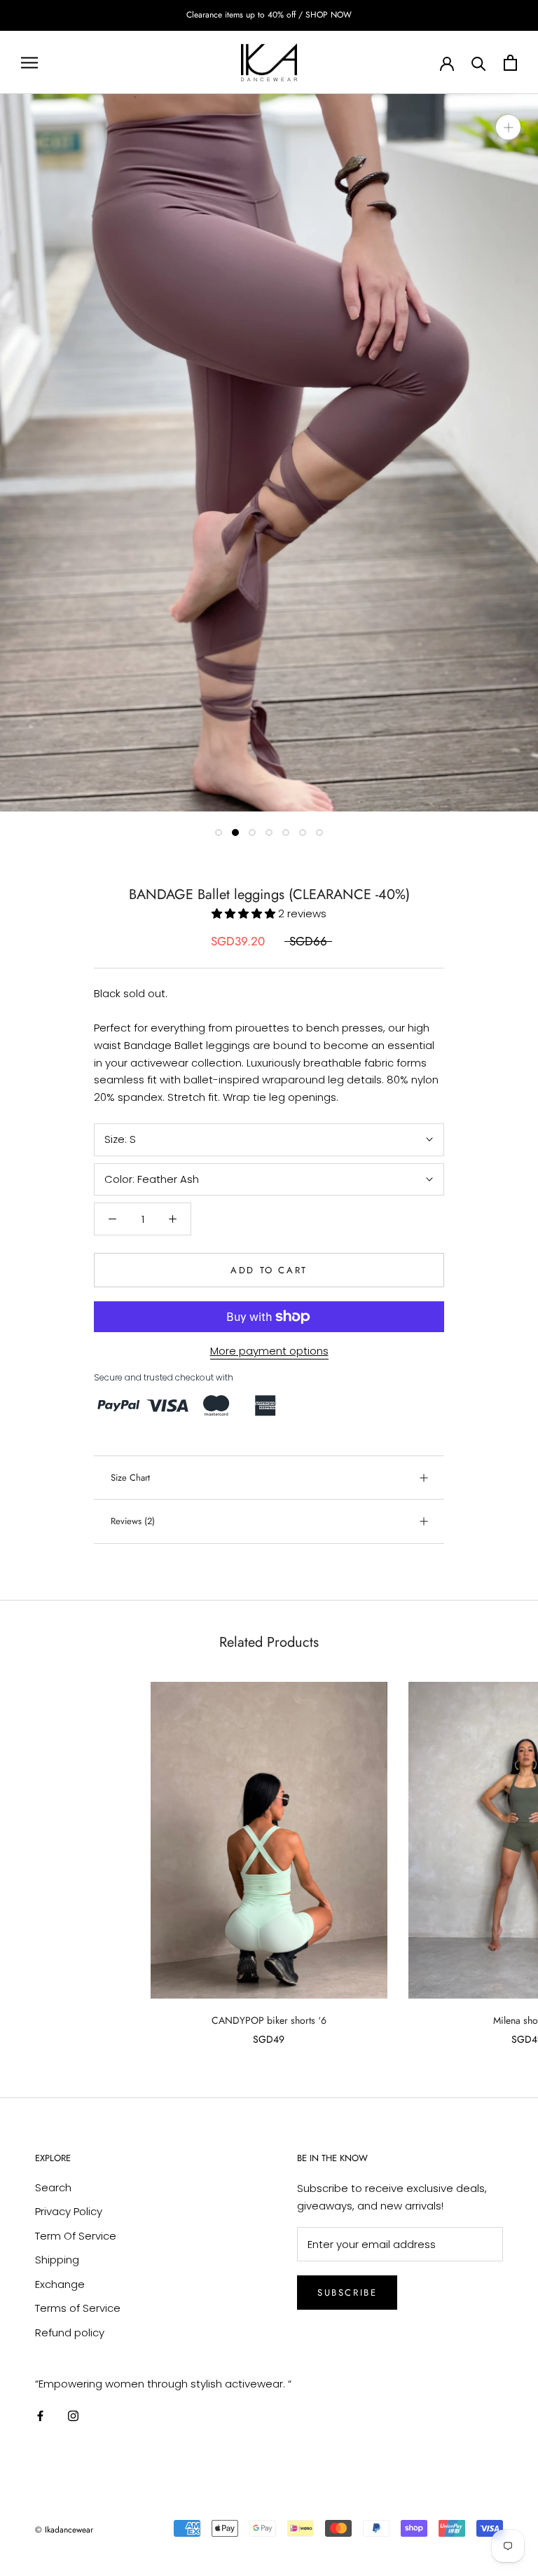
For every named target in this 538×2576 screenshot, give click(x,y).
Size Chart (130, 1478)
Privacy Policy (69, 2211)
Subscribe (347, 2293)
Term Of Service (76, 2236)
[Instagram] (73, 2416)
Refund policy (70, 2332)
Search (53, 2187)
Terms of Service (78, 2308)
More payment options (269, 1351)
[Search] (479, 63)
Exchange (60, 2284)
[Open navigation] (29, 62)
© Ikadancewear (64, 2530)
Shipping (57, 2260)
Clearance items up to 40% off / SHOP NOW (269, 15)
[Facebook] (40, 2416)
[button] (245, 913)
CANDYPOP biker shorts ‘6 (269, 2020)
